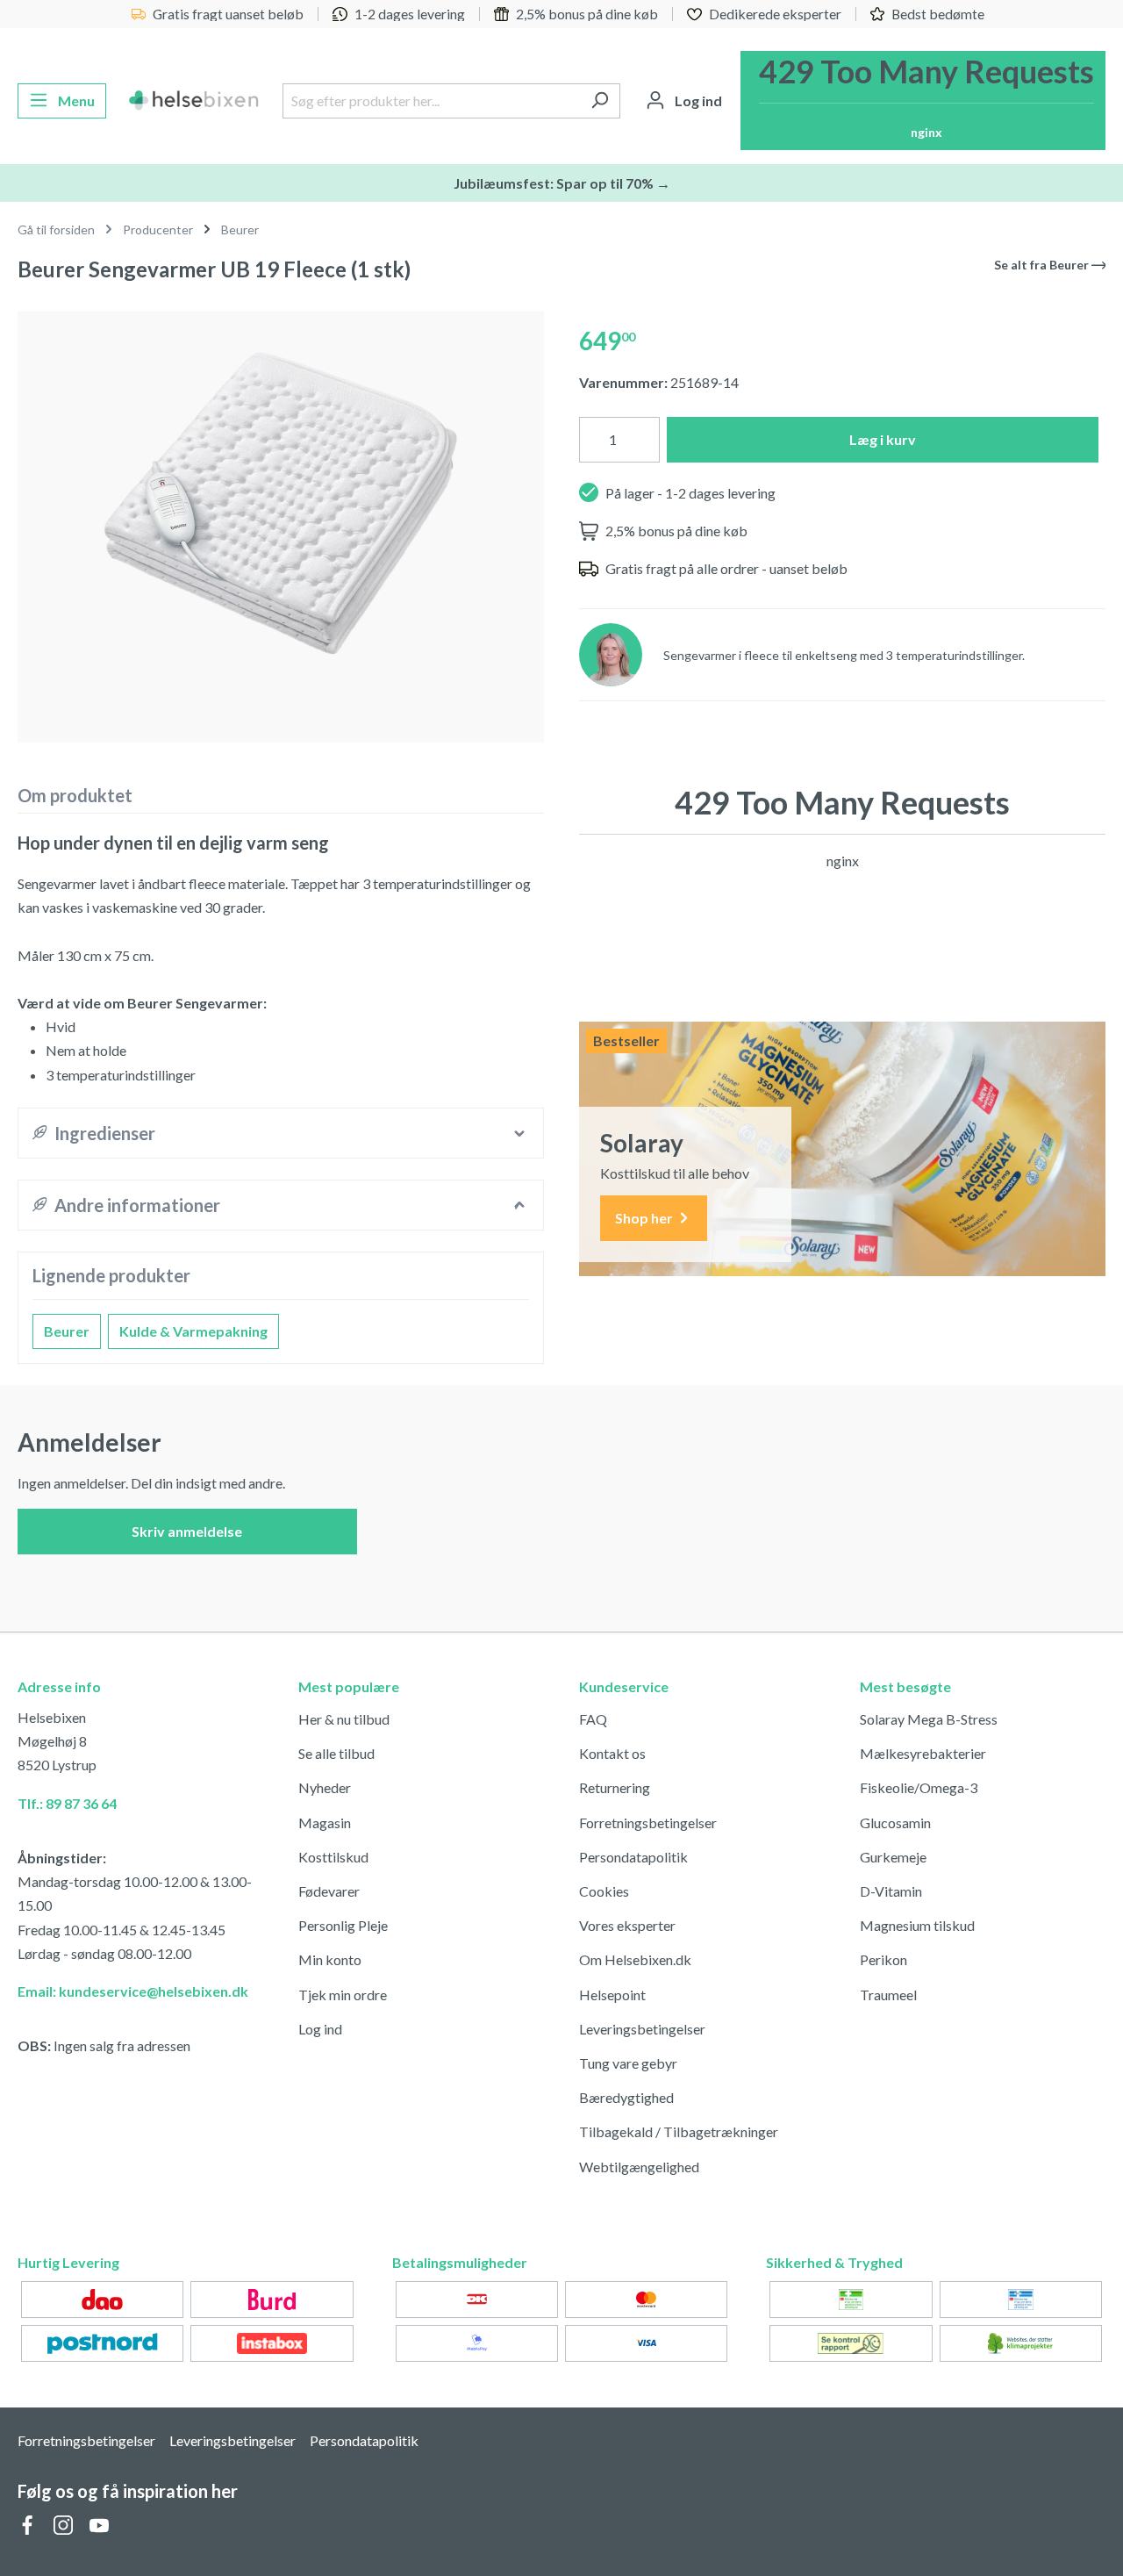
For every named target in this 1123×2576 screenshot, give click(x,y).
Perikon (883, 1959)
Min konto (330, 1959)
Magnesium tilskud (917, 1925)
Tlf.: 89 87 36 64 (67, 1803)
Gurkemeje (893, 1857)
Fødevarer (329, 1891)
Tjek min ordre (343, 1995)
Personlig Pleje (343, 1925)
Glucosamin (895, 1823)
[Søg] (600, 101)
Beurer (67, 1331)
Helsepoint (612, 1995)
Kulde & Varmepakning (193, 1331)
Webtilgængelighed (639, 2167)
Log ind (320, 2029)
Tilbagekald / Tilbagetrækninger (679, 2131)
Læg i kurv (883, 439)
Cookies (604, 1891)
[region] (281, 520)
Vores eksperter (627, 1925)
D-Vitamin (891, 1891)
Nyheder (325, 1787)
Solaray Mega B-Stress (929, 1719)
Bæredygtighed (626, 2097)
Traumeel (888, 1995)
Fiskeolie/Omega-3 (919, 1787)
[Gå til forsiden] (194, 101)
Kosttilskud (333, 1857)
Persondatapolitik (633, 1857)
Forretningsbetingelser (648, 1823)
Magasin (325, 1823)
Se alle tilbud (336, 1753)
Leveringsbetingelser (642, 2029)
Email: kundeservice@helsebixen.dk (133, 1991)
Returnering (615, 1787)
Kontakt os (612, 1753)
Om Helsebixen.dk (635, 1959)
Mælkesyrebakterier (923, 1753)
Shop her (645, 1218)
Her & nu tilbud (344, 1719)
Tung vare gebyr (628, 2063)
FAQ (593, 1719)
